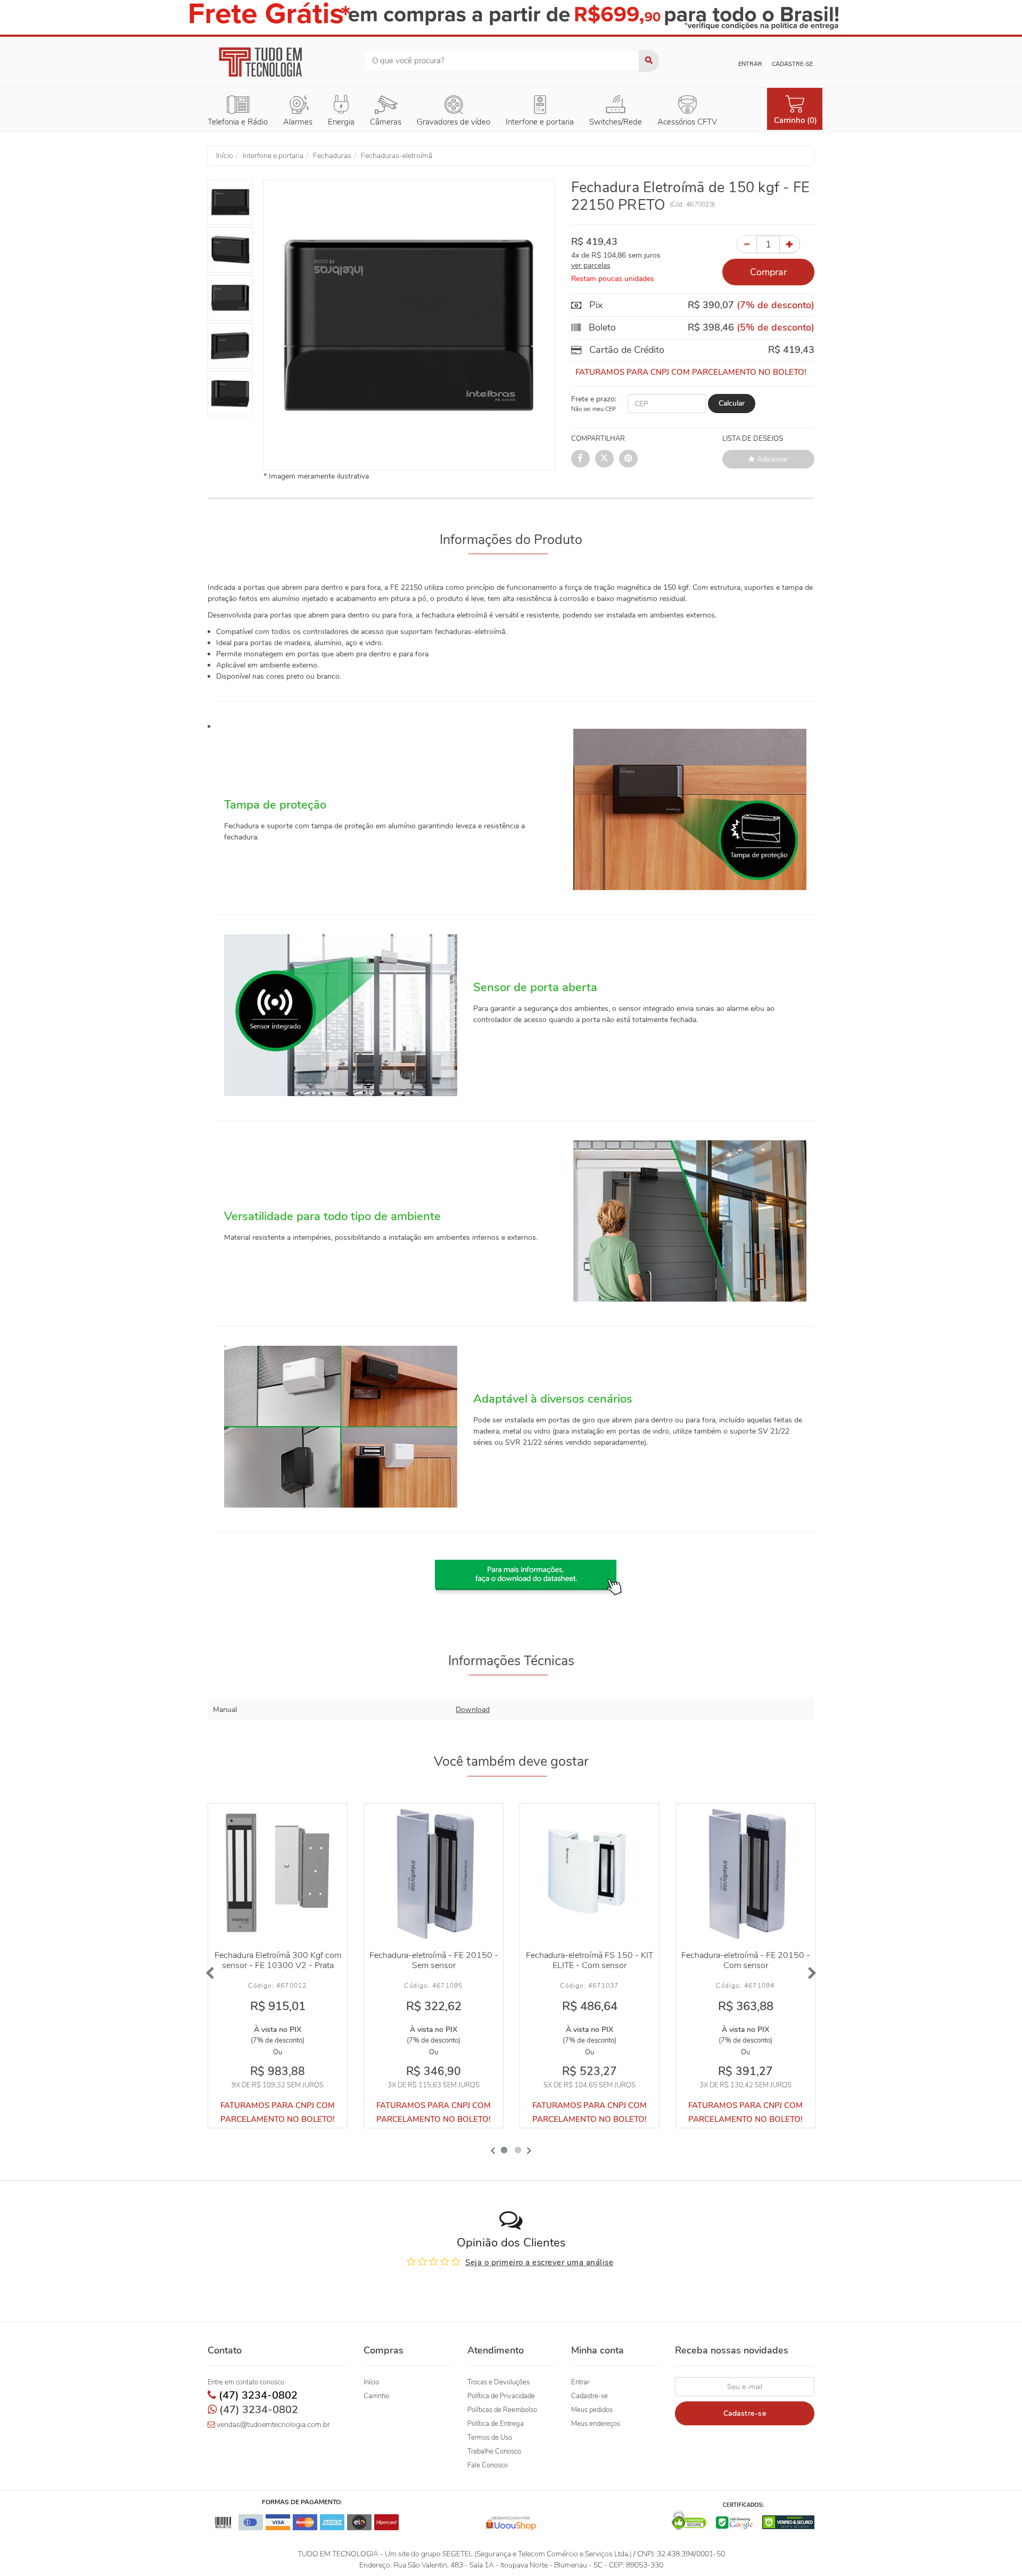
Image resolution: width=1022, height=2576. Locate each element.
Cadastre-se (792, 64)
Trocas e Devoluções (498, 2382)
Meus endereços (596, 2424)
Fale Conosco (488, 2465)
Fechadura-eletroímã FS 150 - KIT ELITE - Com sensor (590, 1960)
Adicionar (772, 459)
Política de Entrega (496, 2424)
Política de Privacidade (501, 2396)
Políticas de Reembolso (502, 2410)
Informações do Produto (511, 540)
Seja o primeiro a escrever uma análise (539, 2262)
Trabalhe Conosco (494, 2451)
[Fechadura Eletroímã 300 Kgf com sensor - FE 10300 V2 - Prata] (278, 1873)
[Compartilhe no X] (604, 459)
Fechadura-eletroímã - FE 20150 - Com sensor (746, 1960)
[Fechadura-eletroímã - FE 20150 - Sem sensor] (434, 1873)
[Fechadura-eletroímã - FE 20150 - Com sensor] (745, 1873)
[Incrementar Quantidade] (790, 244)
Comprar (768, 272)
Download (473, 1710)
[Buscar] (649, 61)
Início (371, 2382)
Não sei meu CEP (594, 409)
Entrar (750, 64)
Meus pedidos (592, 2410)
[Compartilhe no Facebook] (580, 459)
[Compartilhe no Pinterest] (628, 459)
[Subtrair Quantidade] (747, 244)
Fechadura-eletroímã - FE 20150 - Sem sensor (434, 1960)
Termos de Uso (490, 2438)
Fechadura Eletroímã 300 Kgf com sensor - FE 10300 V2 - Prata (278, 1960)
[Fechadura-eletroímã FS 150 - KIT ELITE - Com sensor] (590, 1873)
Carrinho (376, 2396)
